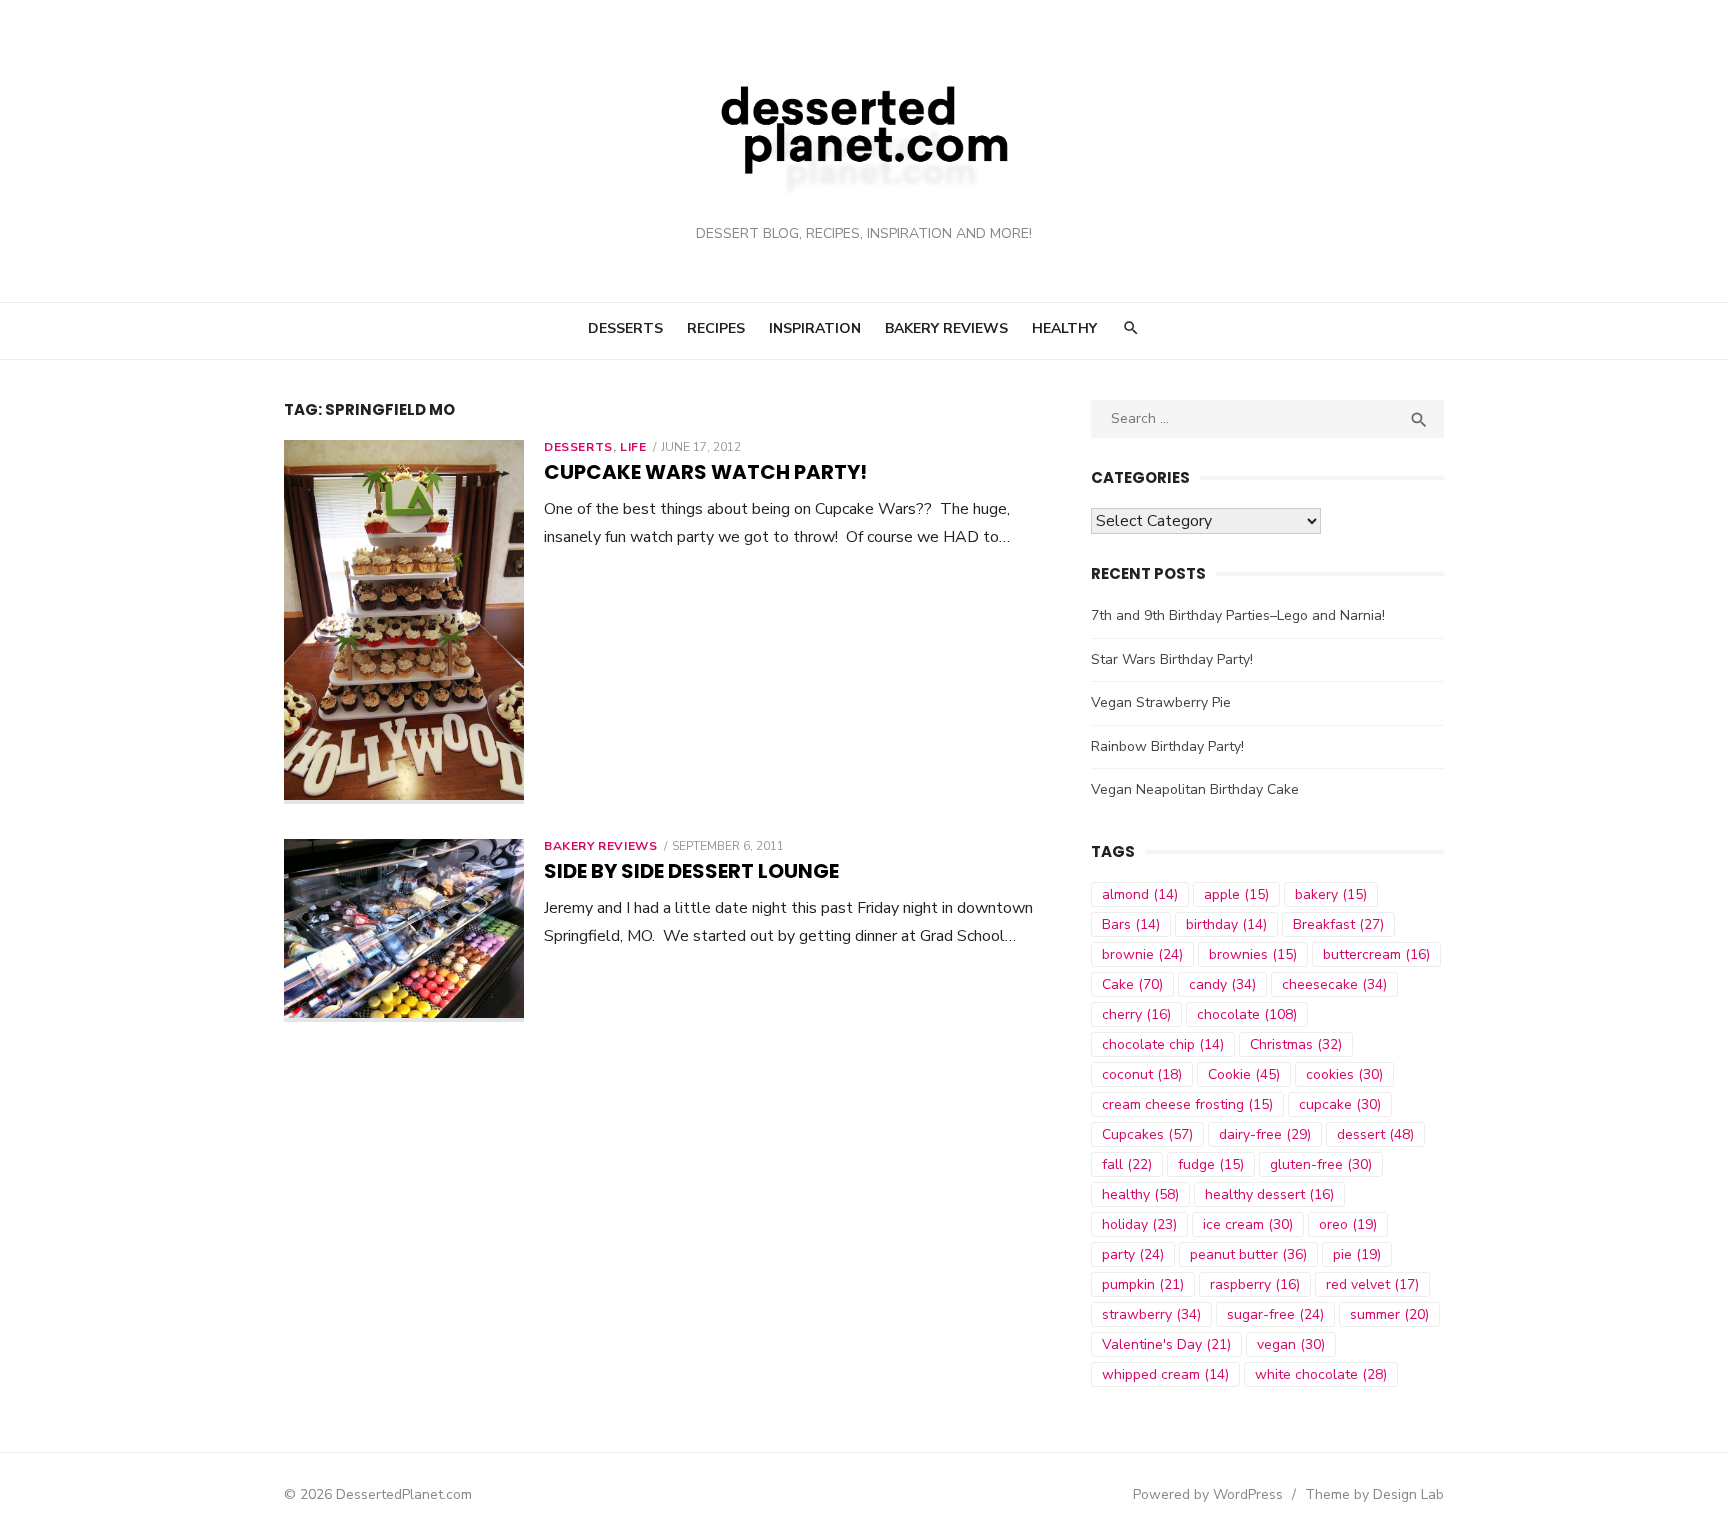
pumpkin (1143, 1284)
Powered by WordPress (1208, 1494)
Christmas (1296, 1044)
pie (1357, 1254)
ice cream (1248, 1224)
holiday (1139, 1224)
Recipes (716, 328)
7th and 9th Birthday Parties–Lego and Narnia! (1238, 615)
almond (1140, 894)
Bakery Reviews (946, 328)
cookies (1344, 1074)
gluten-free (1321, 1164)
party (1133, 1254)
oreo (1348, 1224)
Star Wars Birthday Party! (1172, 659)
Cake (1132, 984)
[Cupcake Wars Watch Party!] (404, 622)
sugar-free (1275, 1314)
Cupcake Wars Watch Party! (705, 472)
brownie (1142, 954)
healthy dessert (1269, 1194)
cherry (1136, 1014)
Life (633, 447)
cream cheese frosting (1187, 1104)
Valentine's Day (1166, 1344)
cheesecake (1334, 984)
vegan (1291, 1344)
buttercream (1376, 954)
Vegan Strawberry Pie (1161, 702)
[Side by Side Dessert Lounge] (404, 930)
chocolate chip (1163, 1044)
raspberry (1255, 1284)
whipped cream (1165, 1374)
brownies (1253, 954)
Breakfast (1338, 924)
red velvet (1372, 1284)
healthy (1140, 1194)
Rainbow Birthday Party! (1167, 746)
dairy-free (1265, 1134)
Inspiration (815, 328)
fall (1127, 1164)
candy (1222, 984)
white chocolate (1321, 1374)
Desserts (625, 328)
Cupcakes (1147, 1134)
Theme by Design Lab (1374, 1494)
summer (1389, 1314)
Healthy (1064, 328)
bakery (1331, 894)
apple (1236, 894)
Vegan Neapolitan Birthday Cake (1195, 789)
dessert (1375, 1134)
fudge (1211, 1164)
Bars (1131, 924)
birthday (1226, 924)
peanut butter (1248, 1254)
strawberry (1151, 1314)
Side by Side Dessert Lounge (691, 871)
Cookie (1244, 1074)
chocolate (1247, 1014)
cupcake (1340, 1104)
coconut (1142, 1074)
